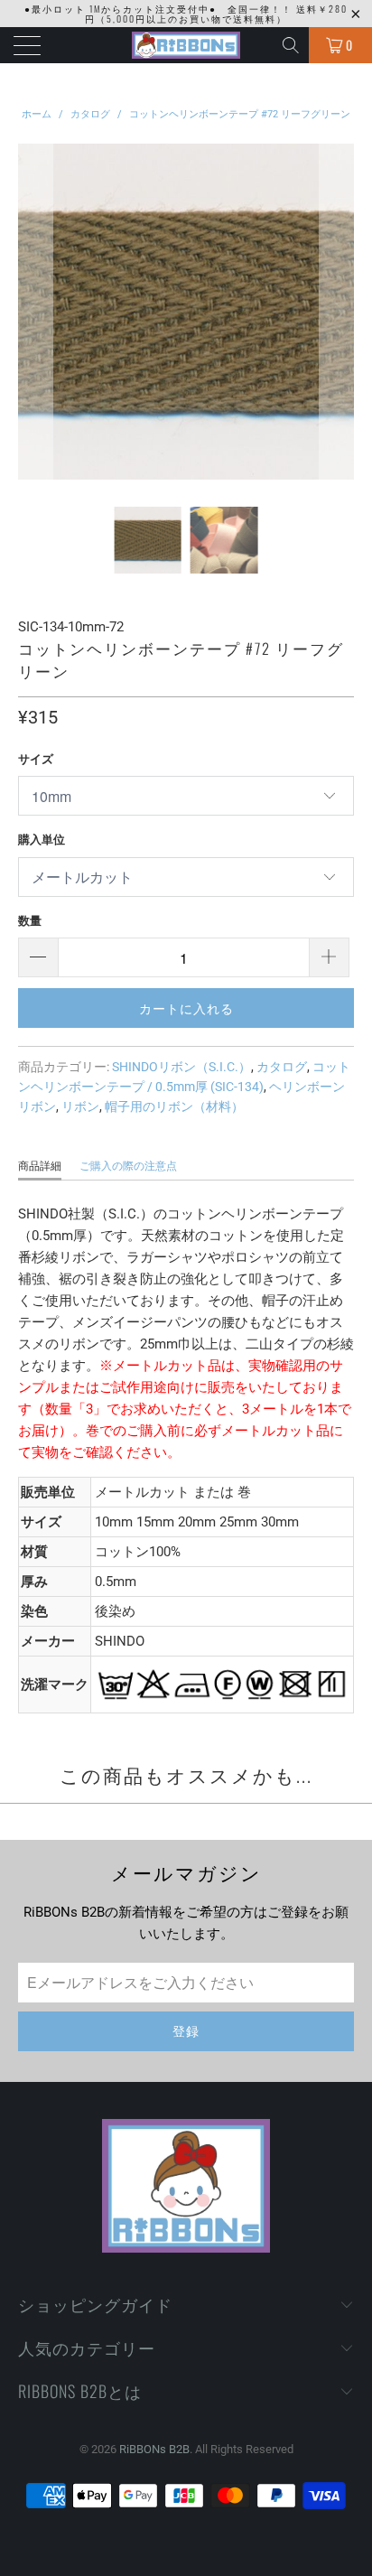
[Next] (337, 312)
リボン (80, 1106)
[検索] (292, 45)
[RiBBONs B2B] (186, 45)
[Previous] (35, 312)
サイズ (36, 759)
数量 (30, 921)
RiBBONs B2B (154, 2449)
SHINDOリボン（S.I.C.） (181, 1067)
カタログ (282, 1067)
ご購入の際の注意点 (128, 1166)
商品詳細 (40, 1166)
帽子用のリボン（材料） (174, 1106)
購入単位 (42, 840)
